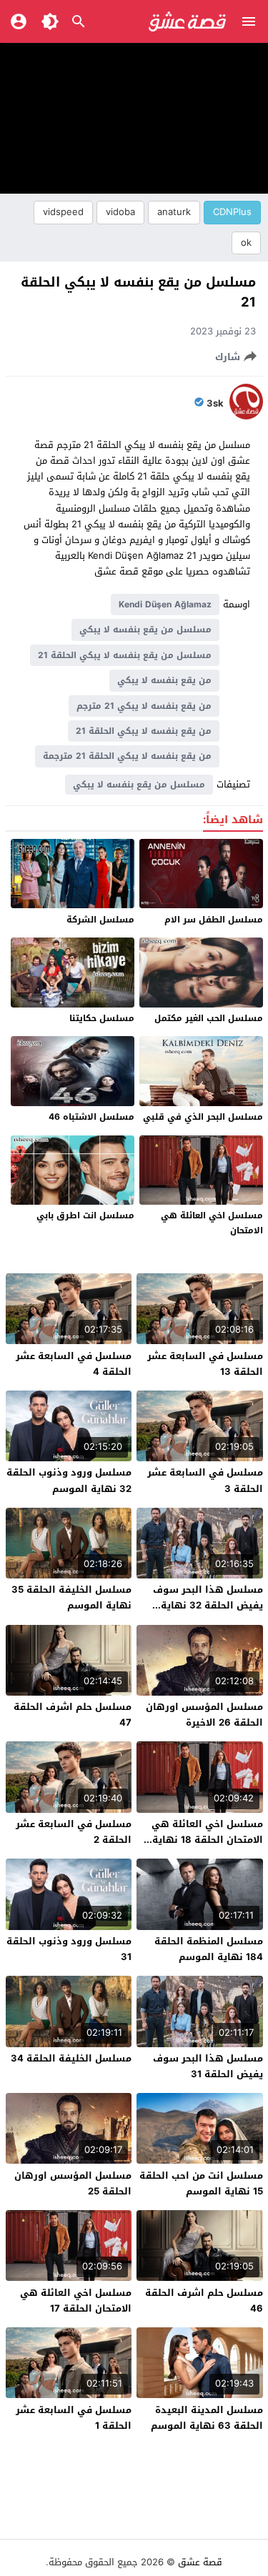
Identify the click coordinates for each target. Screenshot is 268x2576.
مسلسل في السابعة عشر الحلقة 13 (205, 1364)
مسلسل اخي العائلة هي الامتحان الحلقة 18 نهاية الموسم (207, 1840)
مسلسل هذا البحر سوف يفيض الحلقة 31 (208, 2066)
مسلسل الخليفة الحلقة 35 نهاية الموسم (71, 1597)
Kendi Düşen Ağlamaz (165, 605)
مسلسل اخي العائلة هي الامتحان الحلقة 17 (76, 2301)
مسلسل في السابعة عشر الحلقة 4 (74, 1364)
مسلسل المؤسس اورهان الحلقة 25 (73, 2183)
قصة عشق (200, 2562)
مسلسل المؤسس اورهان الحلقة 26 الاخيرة (204, 1715)
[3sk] (246, 416)
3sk (215, 404)
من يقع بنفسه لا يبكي (164, 680)
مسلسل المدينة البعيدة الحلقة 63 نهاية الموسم (207, 2418)
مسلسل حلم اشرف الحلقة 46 (204, 2301)
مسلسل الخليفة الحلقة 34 (71, 2058)
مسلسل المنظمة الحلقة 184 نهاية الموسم (209, 1949)
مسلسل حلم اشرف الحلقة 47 (73, 1715)
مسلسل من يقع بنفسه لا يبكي (145, 630)
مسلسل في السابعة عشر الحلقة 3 (205, 1480)
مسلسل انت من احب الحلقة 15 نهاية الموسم (201, 2183)
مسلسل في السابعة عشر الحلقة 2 (74, 1832)
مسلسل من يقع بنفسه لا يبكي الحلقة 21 (125, 655)
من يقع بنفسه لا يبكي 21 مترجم (144, 706)
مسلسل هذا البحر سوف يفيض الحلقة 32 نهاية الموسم (208, 1605)
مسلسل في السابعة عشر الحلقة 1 (74, 2418)
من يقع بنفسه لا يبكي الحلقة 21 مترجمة (127, 756)
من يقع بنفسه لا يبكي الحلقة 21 (144, 731)
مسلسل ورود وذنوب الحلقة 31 (69, 1949)
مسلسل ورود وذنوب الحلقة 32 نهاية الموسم (69, 1480)
